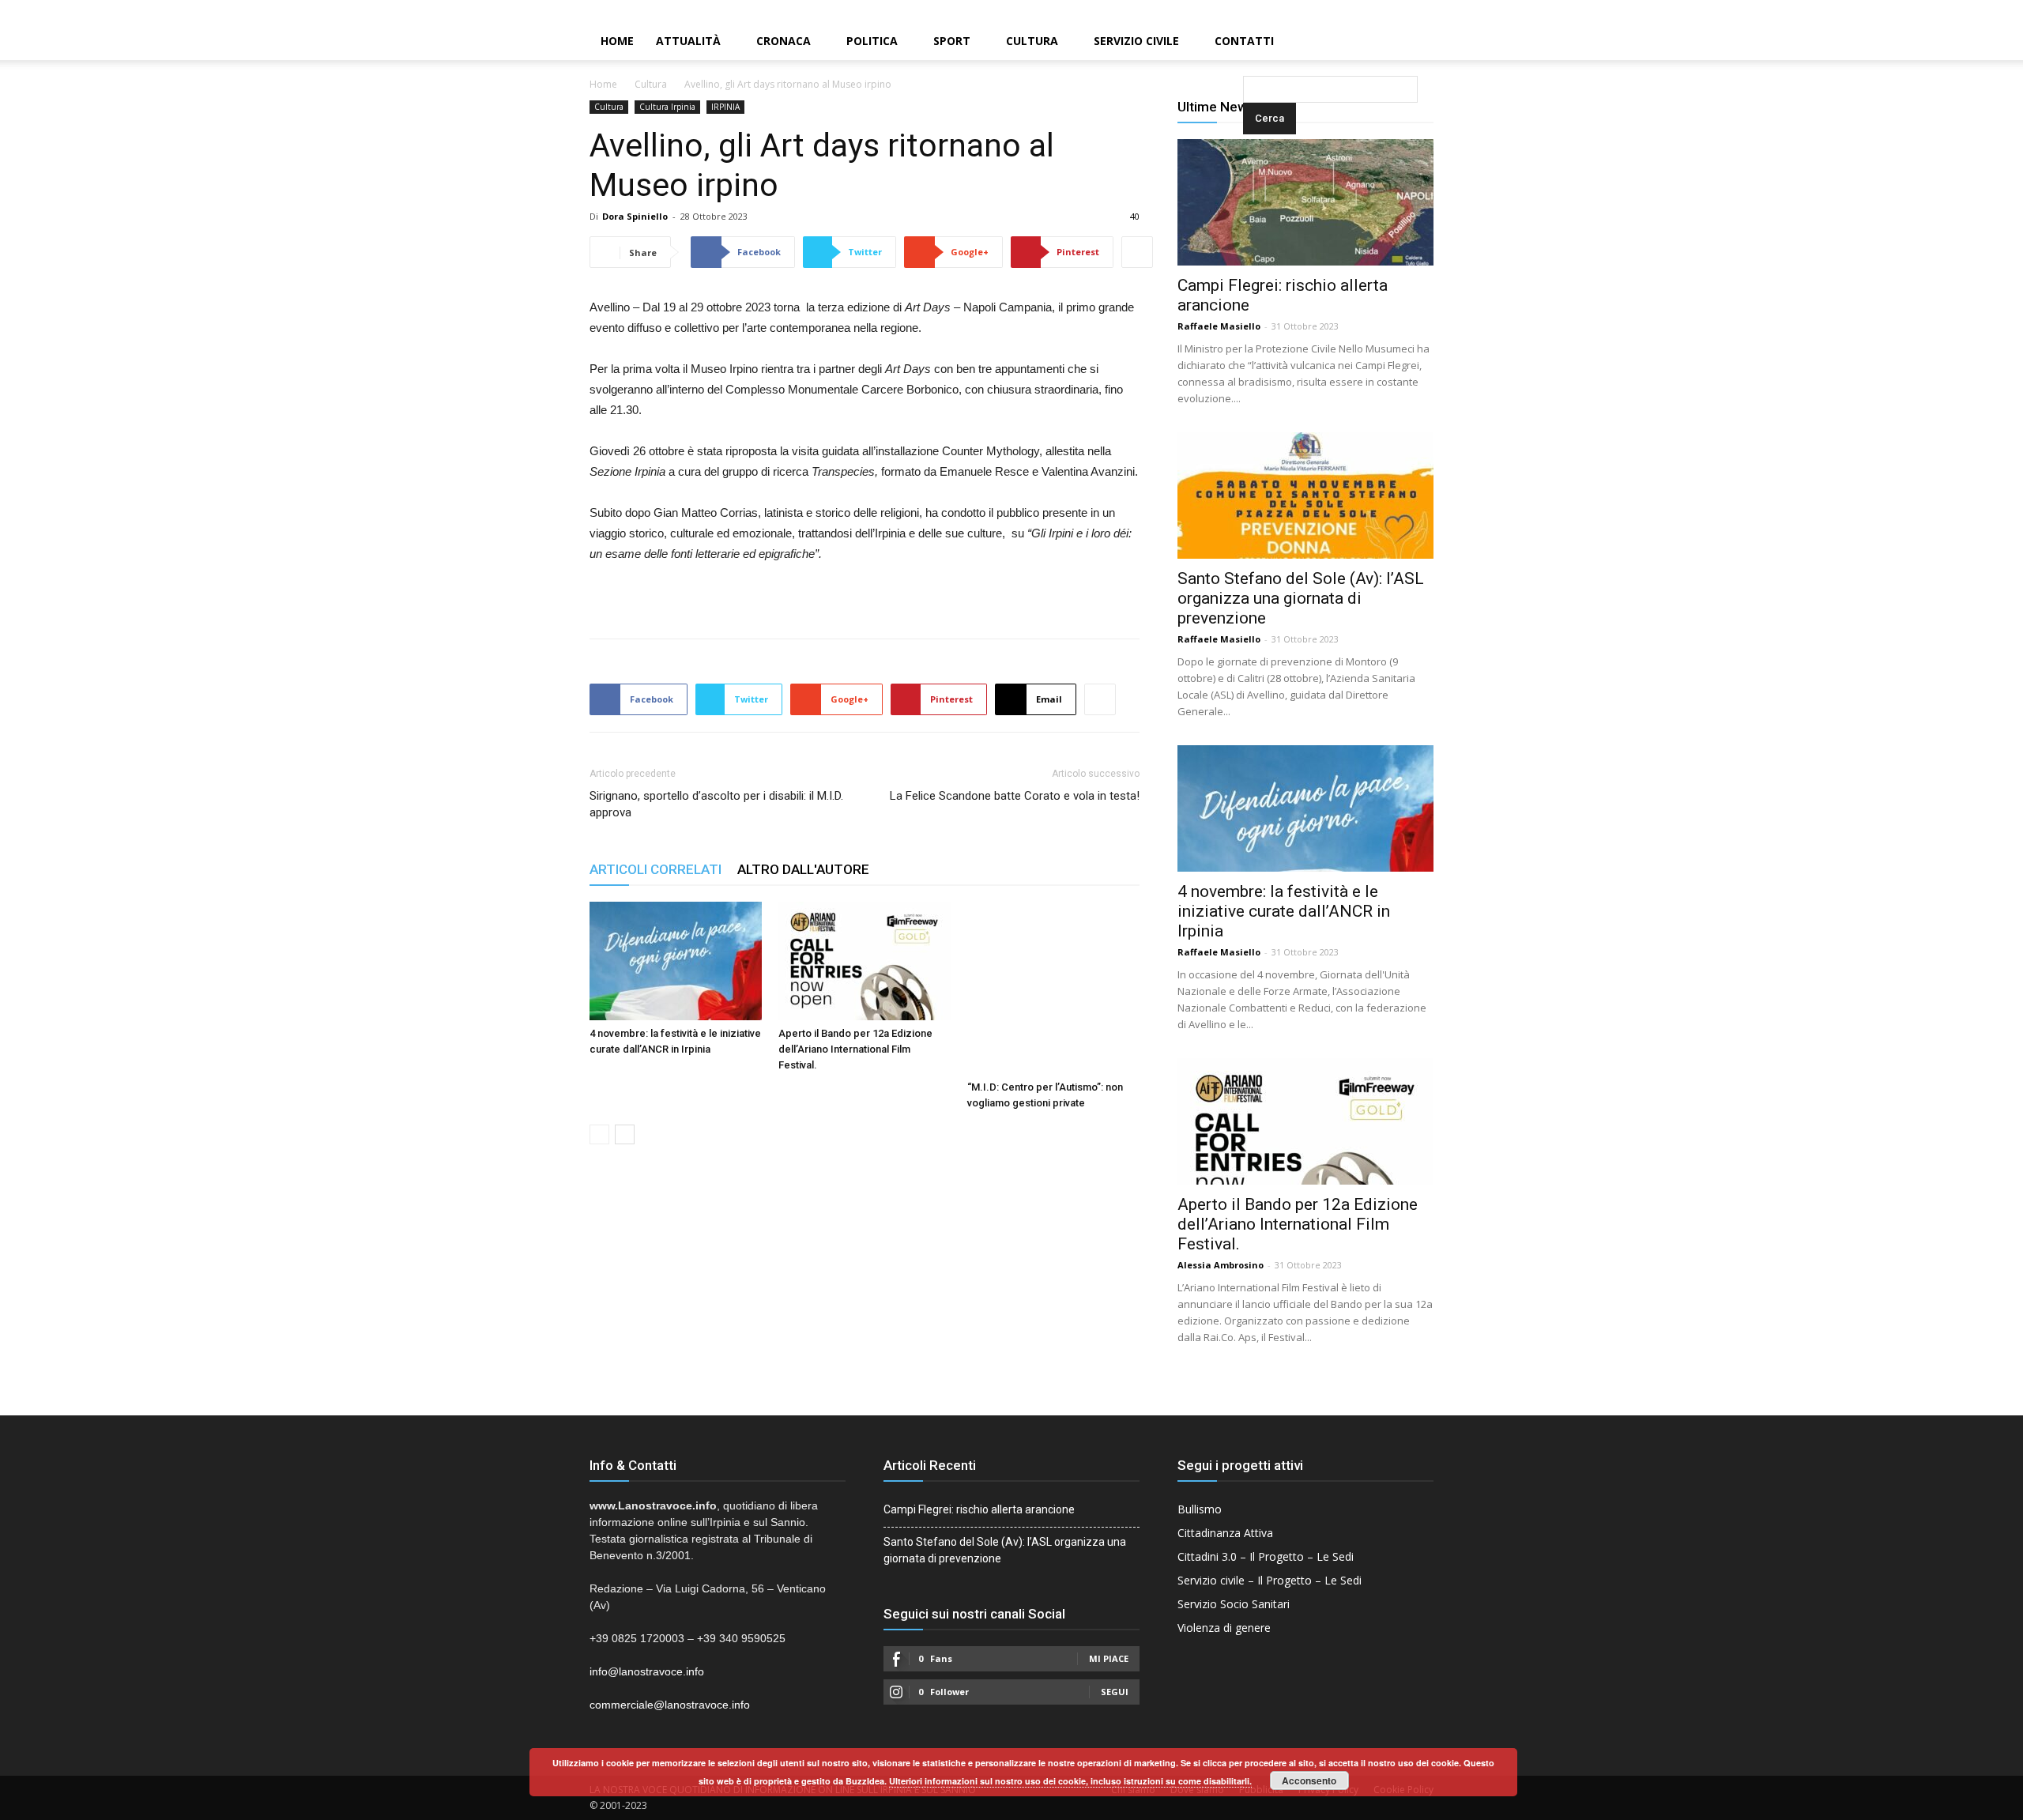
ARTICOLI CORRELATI (655, 869)
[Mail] (1984, 11)
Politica (872, 41)
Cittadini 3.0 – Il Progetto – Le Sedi (1266, 1556)
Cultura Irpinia (667, 107)
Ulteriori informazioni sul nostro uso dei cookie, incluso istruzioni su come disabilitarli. (1070, 1781)
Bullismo (1200, 1509)
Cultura (1032, 41)
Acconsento (1309, 1780)
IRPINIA (725, 107)
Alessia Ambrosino (1221, 1265)
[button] (1246, 42)
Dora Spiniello (635, 216)
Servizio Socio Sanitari (1234, 1604)
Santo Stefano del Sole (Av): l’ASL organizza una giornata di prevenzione (1301, 598)
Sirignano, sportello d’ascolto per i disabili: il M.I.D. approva (716, 804)
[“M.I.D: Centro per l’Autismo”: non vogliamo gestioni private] (1053, 988)
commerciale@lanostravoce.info (670, 1705)
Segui (1115, 1692)
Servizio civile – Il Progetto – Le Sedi (1270, 1580)
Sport (952, 41)
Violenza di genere (1224, 1628)
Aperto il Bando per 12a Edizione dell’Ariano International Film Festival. (855, 1049)
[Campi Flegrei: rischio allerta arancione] (1305, 202)
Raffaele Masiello (1219, 326)
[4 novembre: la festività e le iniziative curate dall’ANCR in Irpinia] (676, 961)
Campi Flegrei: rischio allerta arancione (979, 1509)
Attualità (688, 41)
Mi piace (1109, 1658)
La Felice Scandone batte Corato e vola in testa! (1015, 796)
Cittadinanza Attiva (1225, 1533)
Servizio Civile (1136, 41)
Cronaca (784, 41)
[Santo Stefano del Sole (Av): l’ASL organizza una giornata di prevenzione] (1305, 496)
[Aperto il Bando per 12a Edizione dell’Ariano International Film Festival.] (865, 961)
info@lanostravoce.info (647, 1671)
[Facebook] (1957, 11)
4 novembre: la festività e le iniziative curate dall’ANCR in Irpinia (1284, 911)
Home (617, 41)
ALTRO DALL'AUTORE (803, 869)
